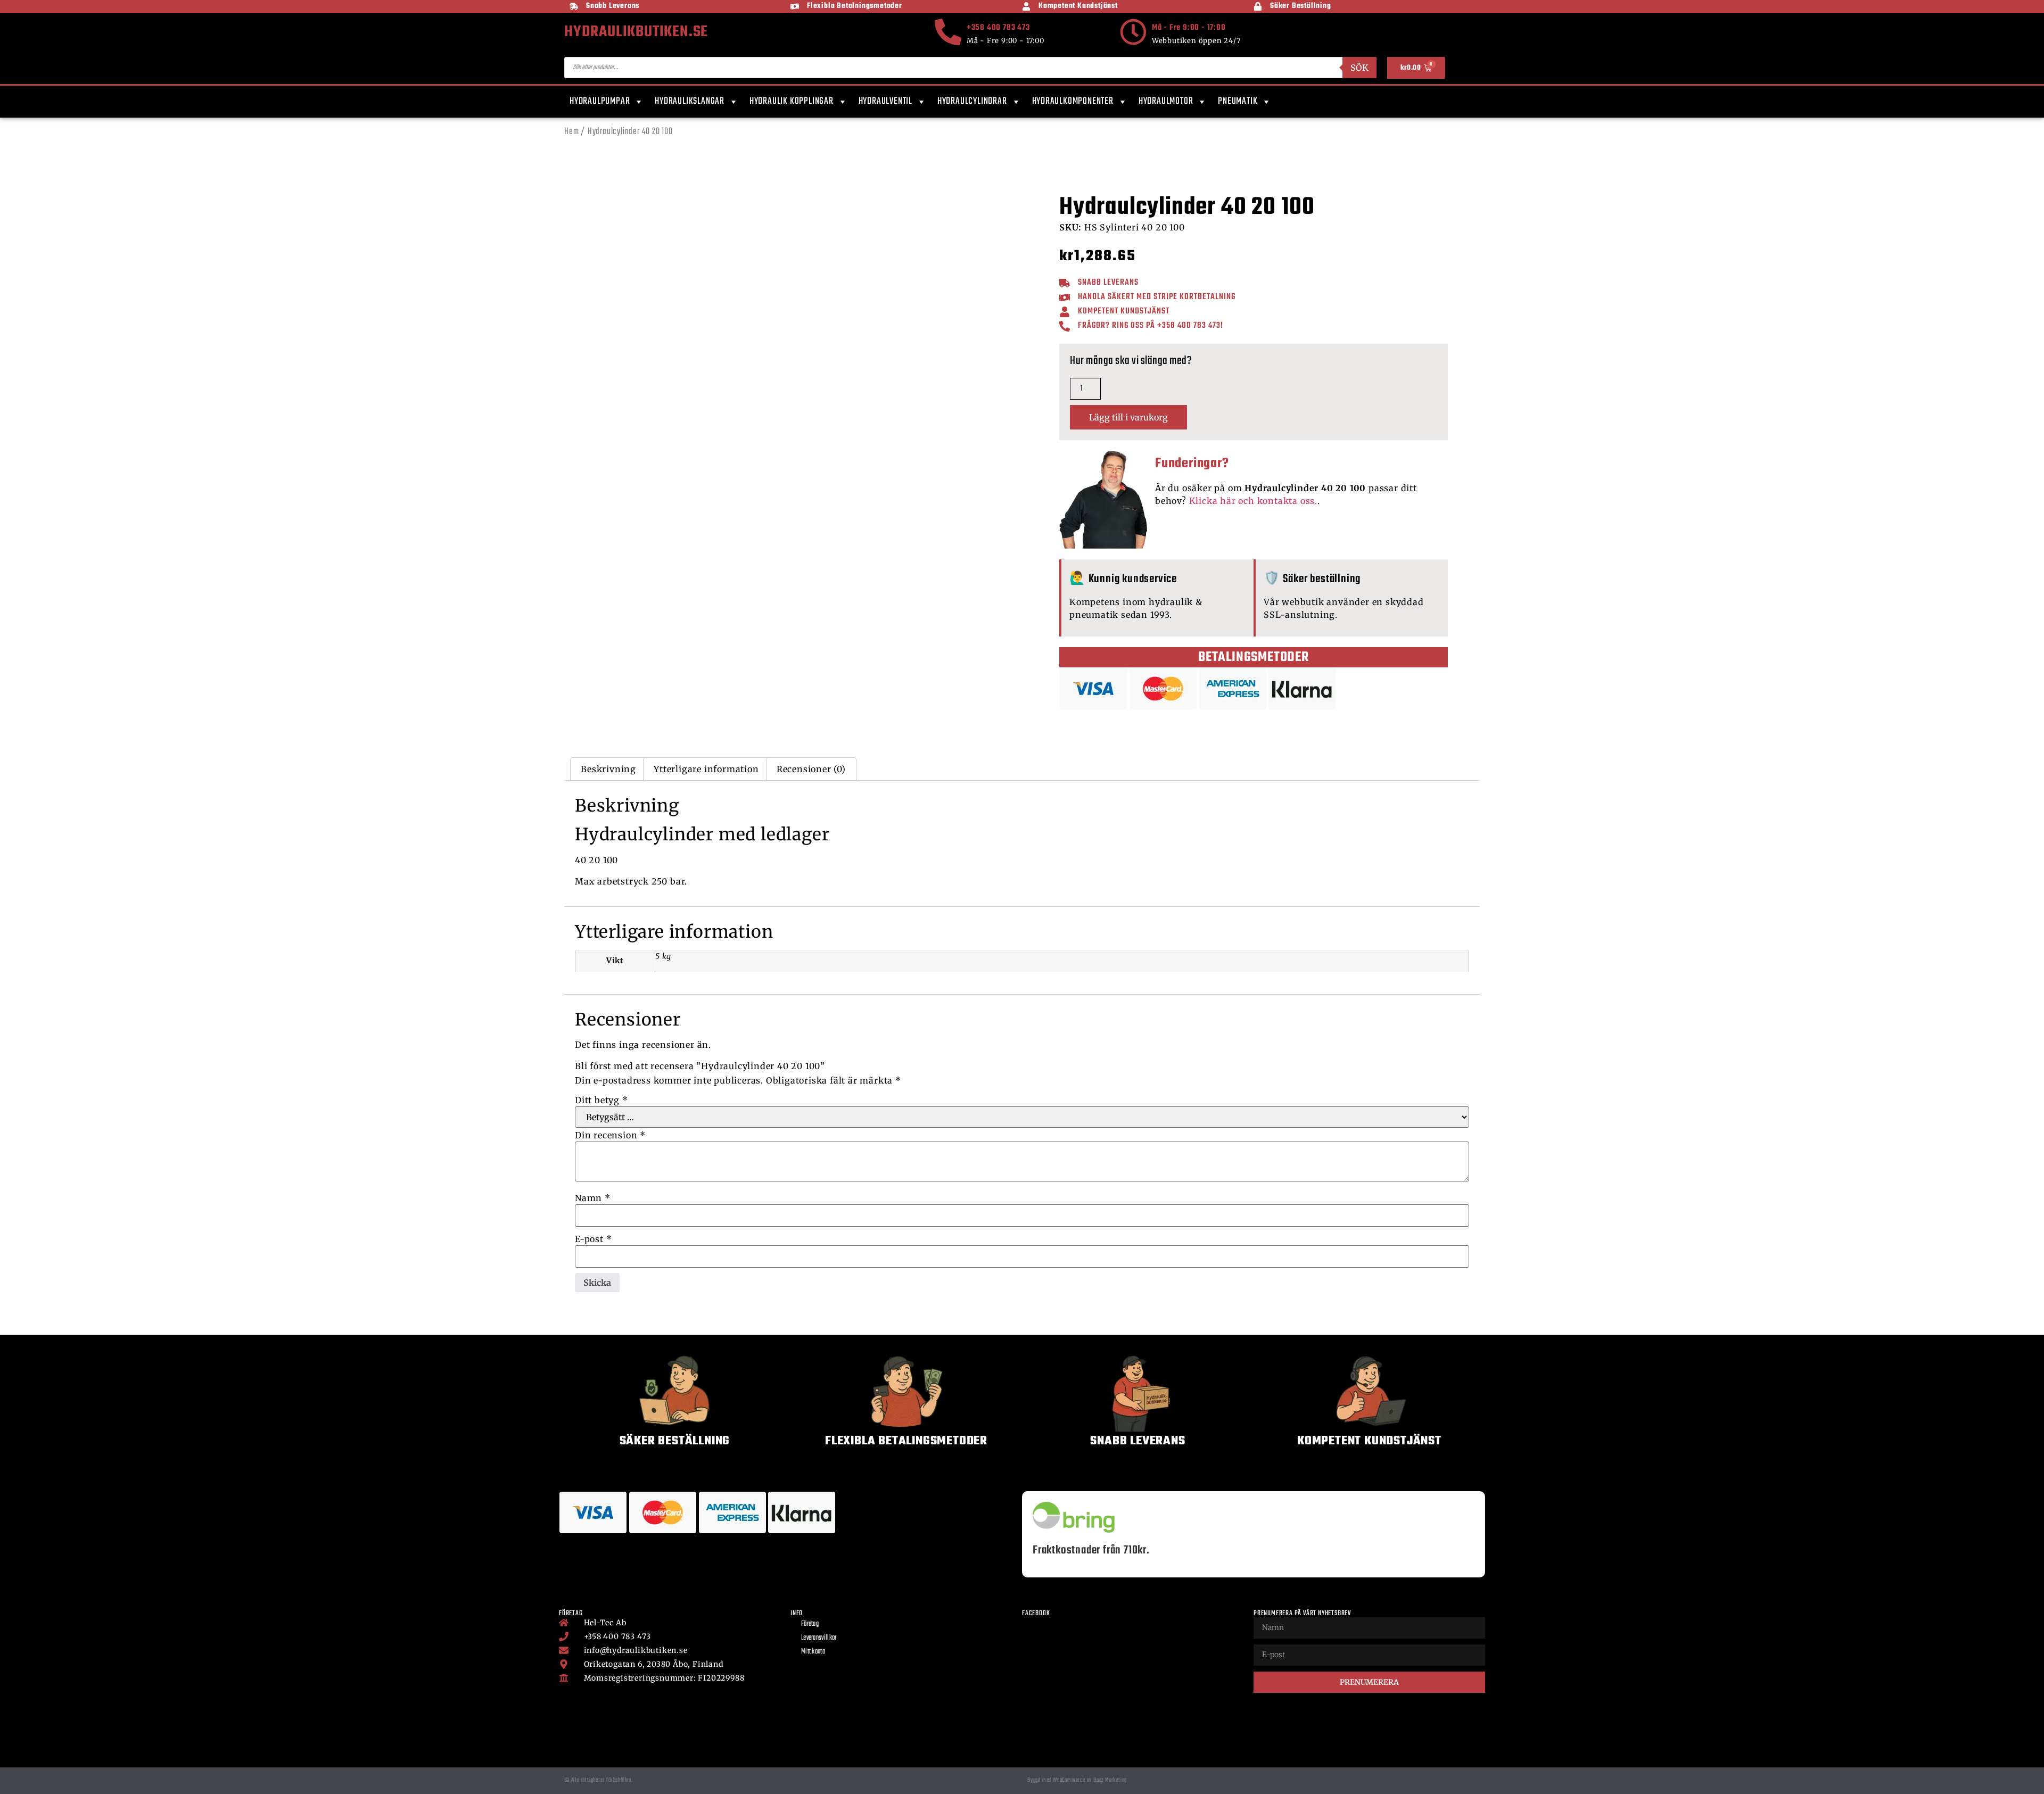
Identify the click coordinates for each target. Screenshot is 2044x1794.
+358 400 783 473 (998, 28)
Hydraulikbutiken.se (636, 32)
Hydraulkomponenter (1073, 101)
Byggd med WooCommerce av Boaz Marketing (1077, 1780)
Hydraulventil (885, 101)
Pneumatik (1238, 101)
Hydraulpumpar (600, 101)
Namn (593, 1198)
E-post (593, 1239)
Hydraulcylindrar (972, 101)
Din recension (610, 1135)
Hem (571, 132)
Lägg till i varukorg (1128, 417)
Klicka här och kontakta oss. (1253, 501)
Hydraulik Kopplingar (792, 101)
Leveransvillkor (819, 1638)
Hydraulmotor (1166, 101)
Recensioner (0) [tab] (811, 769)
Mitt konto (813, 1652)
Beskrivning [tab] (608, 769)
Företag (810, 1624)
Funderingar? (1192, 464)
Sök (1359, 68)
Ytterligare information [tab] (706, 769)
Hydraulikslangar (690, 101)
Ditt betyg (601, 1100)
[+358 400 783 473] (948, 32)
